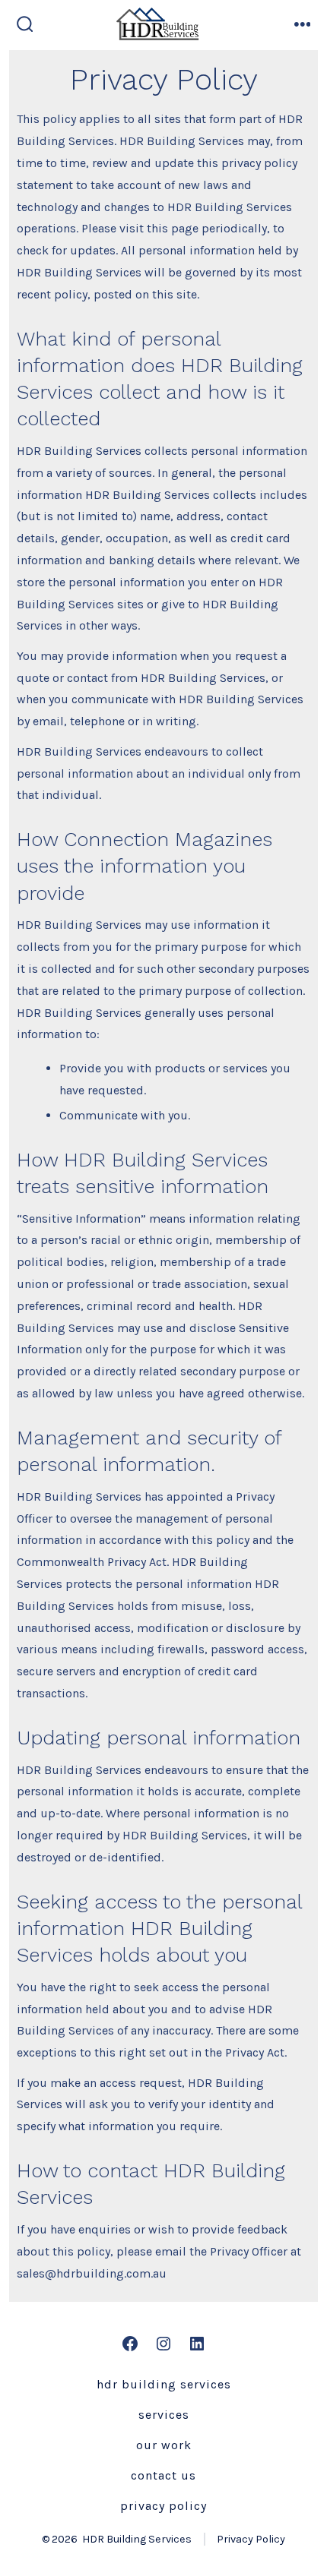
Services (164, 2415)
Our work (164, 2445)
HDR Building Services (164, 2384)
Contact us (163, 2475)
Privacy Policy (163, 2506)
